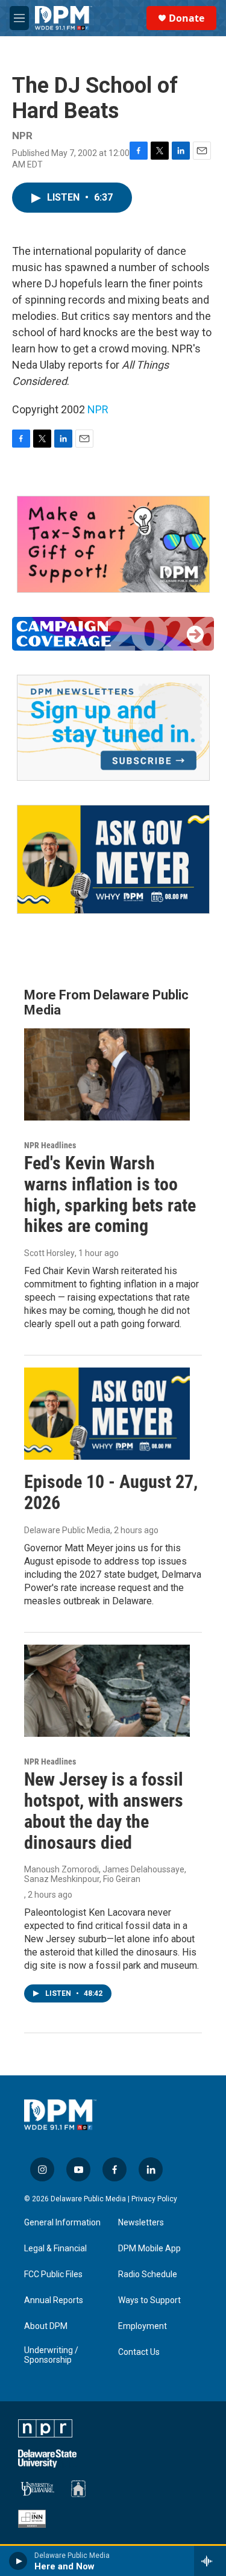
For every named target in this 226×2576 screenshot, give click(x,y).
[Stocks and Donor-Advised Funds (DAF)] (113, 544)
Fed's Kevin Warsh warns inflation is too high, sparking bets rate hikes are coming (110, 1194)
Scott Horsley (49, 1253)
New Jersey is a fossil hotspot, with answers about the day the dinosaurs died (104, 1811)
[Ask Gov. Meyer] (113, 859)
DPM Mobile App (149, 2249)
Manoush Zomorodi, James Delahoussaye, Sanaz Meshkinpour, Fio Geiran (105, 1874)
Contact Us (139, 2352)
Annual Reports (54, 2300)
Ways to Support (149, 2300)
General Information (62, 2223)
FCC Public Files (53, 2274)
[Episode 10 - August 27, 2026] (107, 1414)
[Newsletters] (113, 728)
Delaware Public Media (67, 1530)
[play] (18, 2561)
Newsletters (141, 2223)
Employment (143, 2326)
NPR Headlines (50, 1145)
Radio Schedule (148, 2274)
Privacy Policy (154, 2199)
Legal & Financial (55, 2249)
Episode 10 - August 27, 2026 (111, 1492)
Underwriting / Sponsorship (51, 2355)
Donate (187, 18)
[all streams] (210, 2561)
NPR (98, 409)
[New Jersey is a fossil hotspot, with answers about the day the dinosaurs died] (107, 1691)
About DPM (46, 2326)
